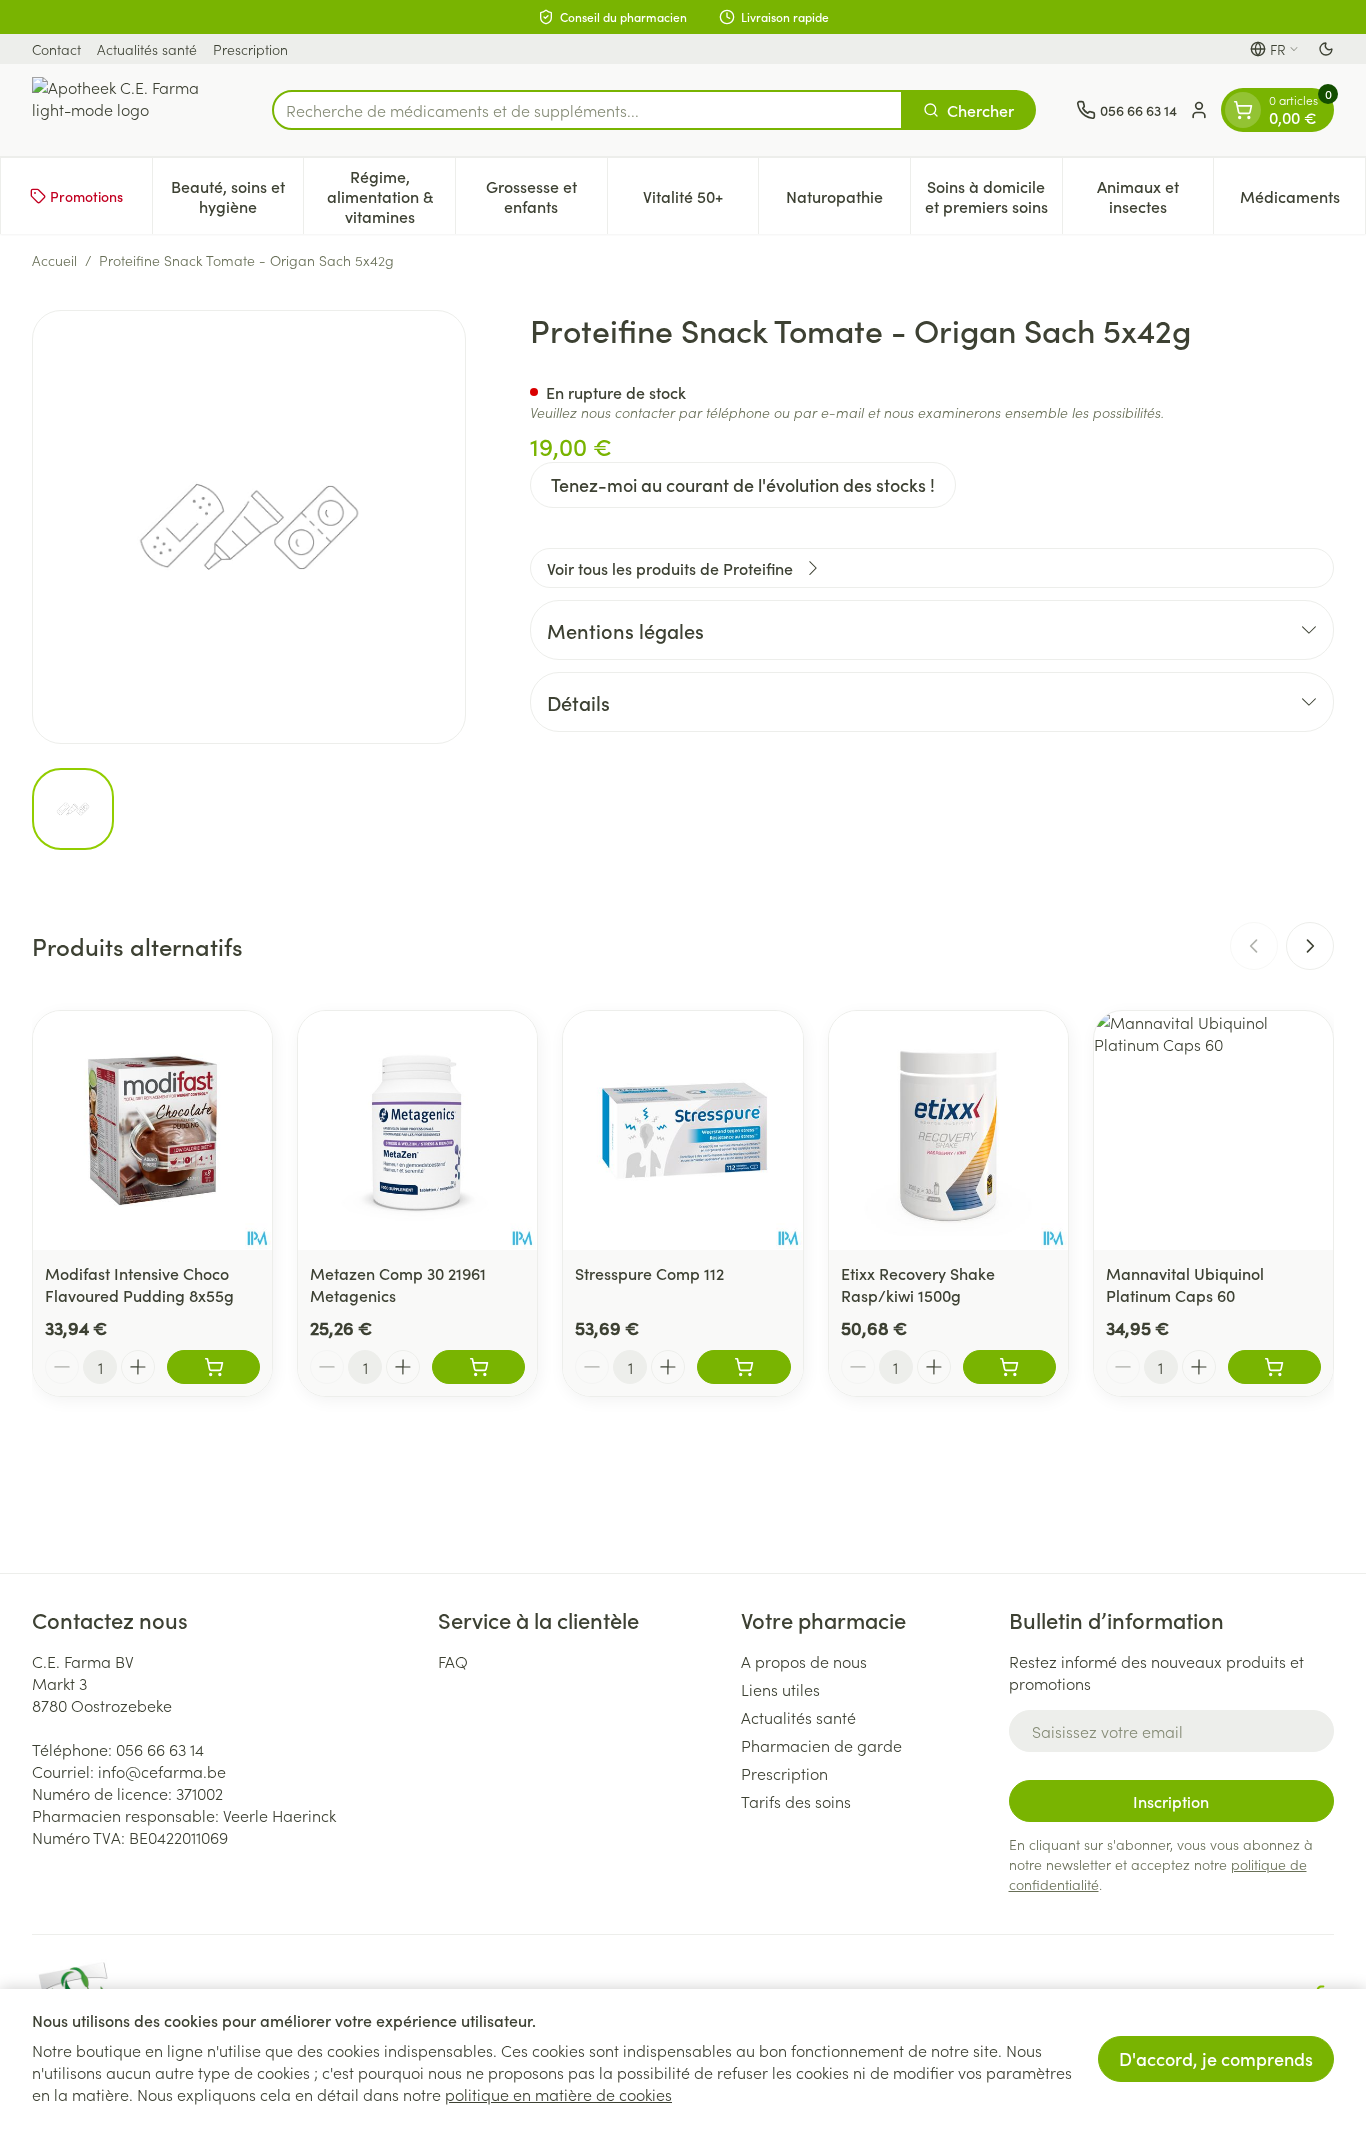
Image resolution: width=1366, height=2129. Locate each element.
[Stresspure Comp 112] (682, 1130)
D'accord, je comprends (1216, 2058)
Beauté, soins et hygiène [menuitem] (237, 196)
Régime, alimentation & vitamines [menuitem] (391, 196)
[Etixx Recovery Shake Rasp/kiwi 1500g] (948, 1130)
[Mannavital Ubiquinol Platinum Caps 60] (1213, 1130)
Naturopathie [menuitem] (848, 201)
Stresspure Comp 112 (649, 1273)
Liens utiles (780, 1689)
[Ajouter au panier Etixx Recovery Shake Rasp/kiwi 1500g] (1009, 1367)
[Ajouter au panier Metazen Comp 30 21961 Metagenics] (478, 1367)
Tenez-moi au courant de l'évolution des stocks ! (743, 484)
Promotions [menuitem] (86, 196)
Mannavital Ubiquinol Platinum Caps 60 (1185, 1284)
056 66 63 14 (160, 1749)
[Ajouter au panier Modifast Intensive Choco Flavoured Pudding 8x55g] (213, 1367)
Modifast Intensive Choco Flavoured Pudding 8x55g (139, 1284)
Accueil (54, 260)
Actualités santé (147, 49)
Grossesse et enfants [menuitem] (546, 196)
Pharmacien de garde (821, 1745)
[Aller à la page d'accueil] (132, 110)
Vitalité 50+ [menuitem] (700, 201)
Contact (56, 49)
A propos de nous (804, 1661)
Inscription (1171, 1801)
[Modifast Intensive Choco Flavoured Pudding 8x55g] (152, 1130)
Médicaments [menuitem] (1302, 201)
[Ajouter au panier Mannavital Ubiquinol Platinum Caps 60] (1274, 1367)
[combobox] (587, 110)
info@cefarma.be (162, 1771)
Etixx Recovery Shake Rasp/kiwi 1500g (918, 1284)
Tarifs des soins (796, 1801)
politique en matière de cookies (558, 2094)
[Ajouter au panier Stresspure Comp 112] (743, 1367)
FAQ (453, 1661)
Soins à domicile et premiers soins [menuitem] (993, 196)
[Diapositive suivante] (1310, 946)
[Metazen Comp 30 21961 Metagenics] (417, 1130)
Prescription (250, 49)
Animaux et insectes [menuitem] (1155, 196)
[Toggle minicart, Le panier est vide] (1243, 110)
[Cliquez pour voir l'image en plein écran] (249, 527)
